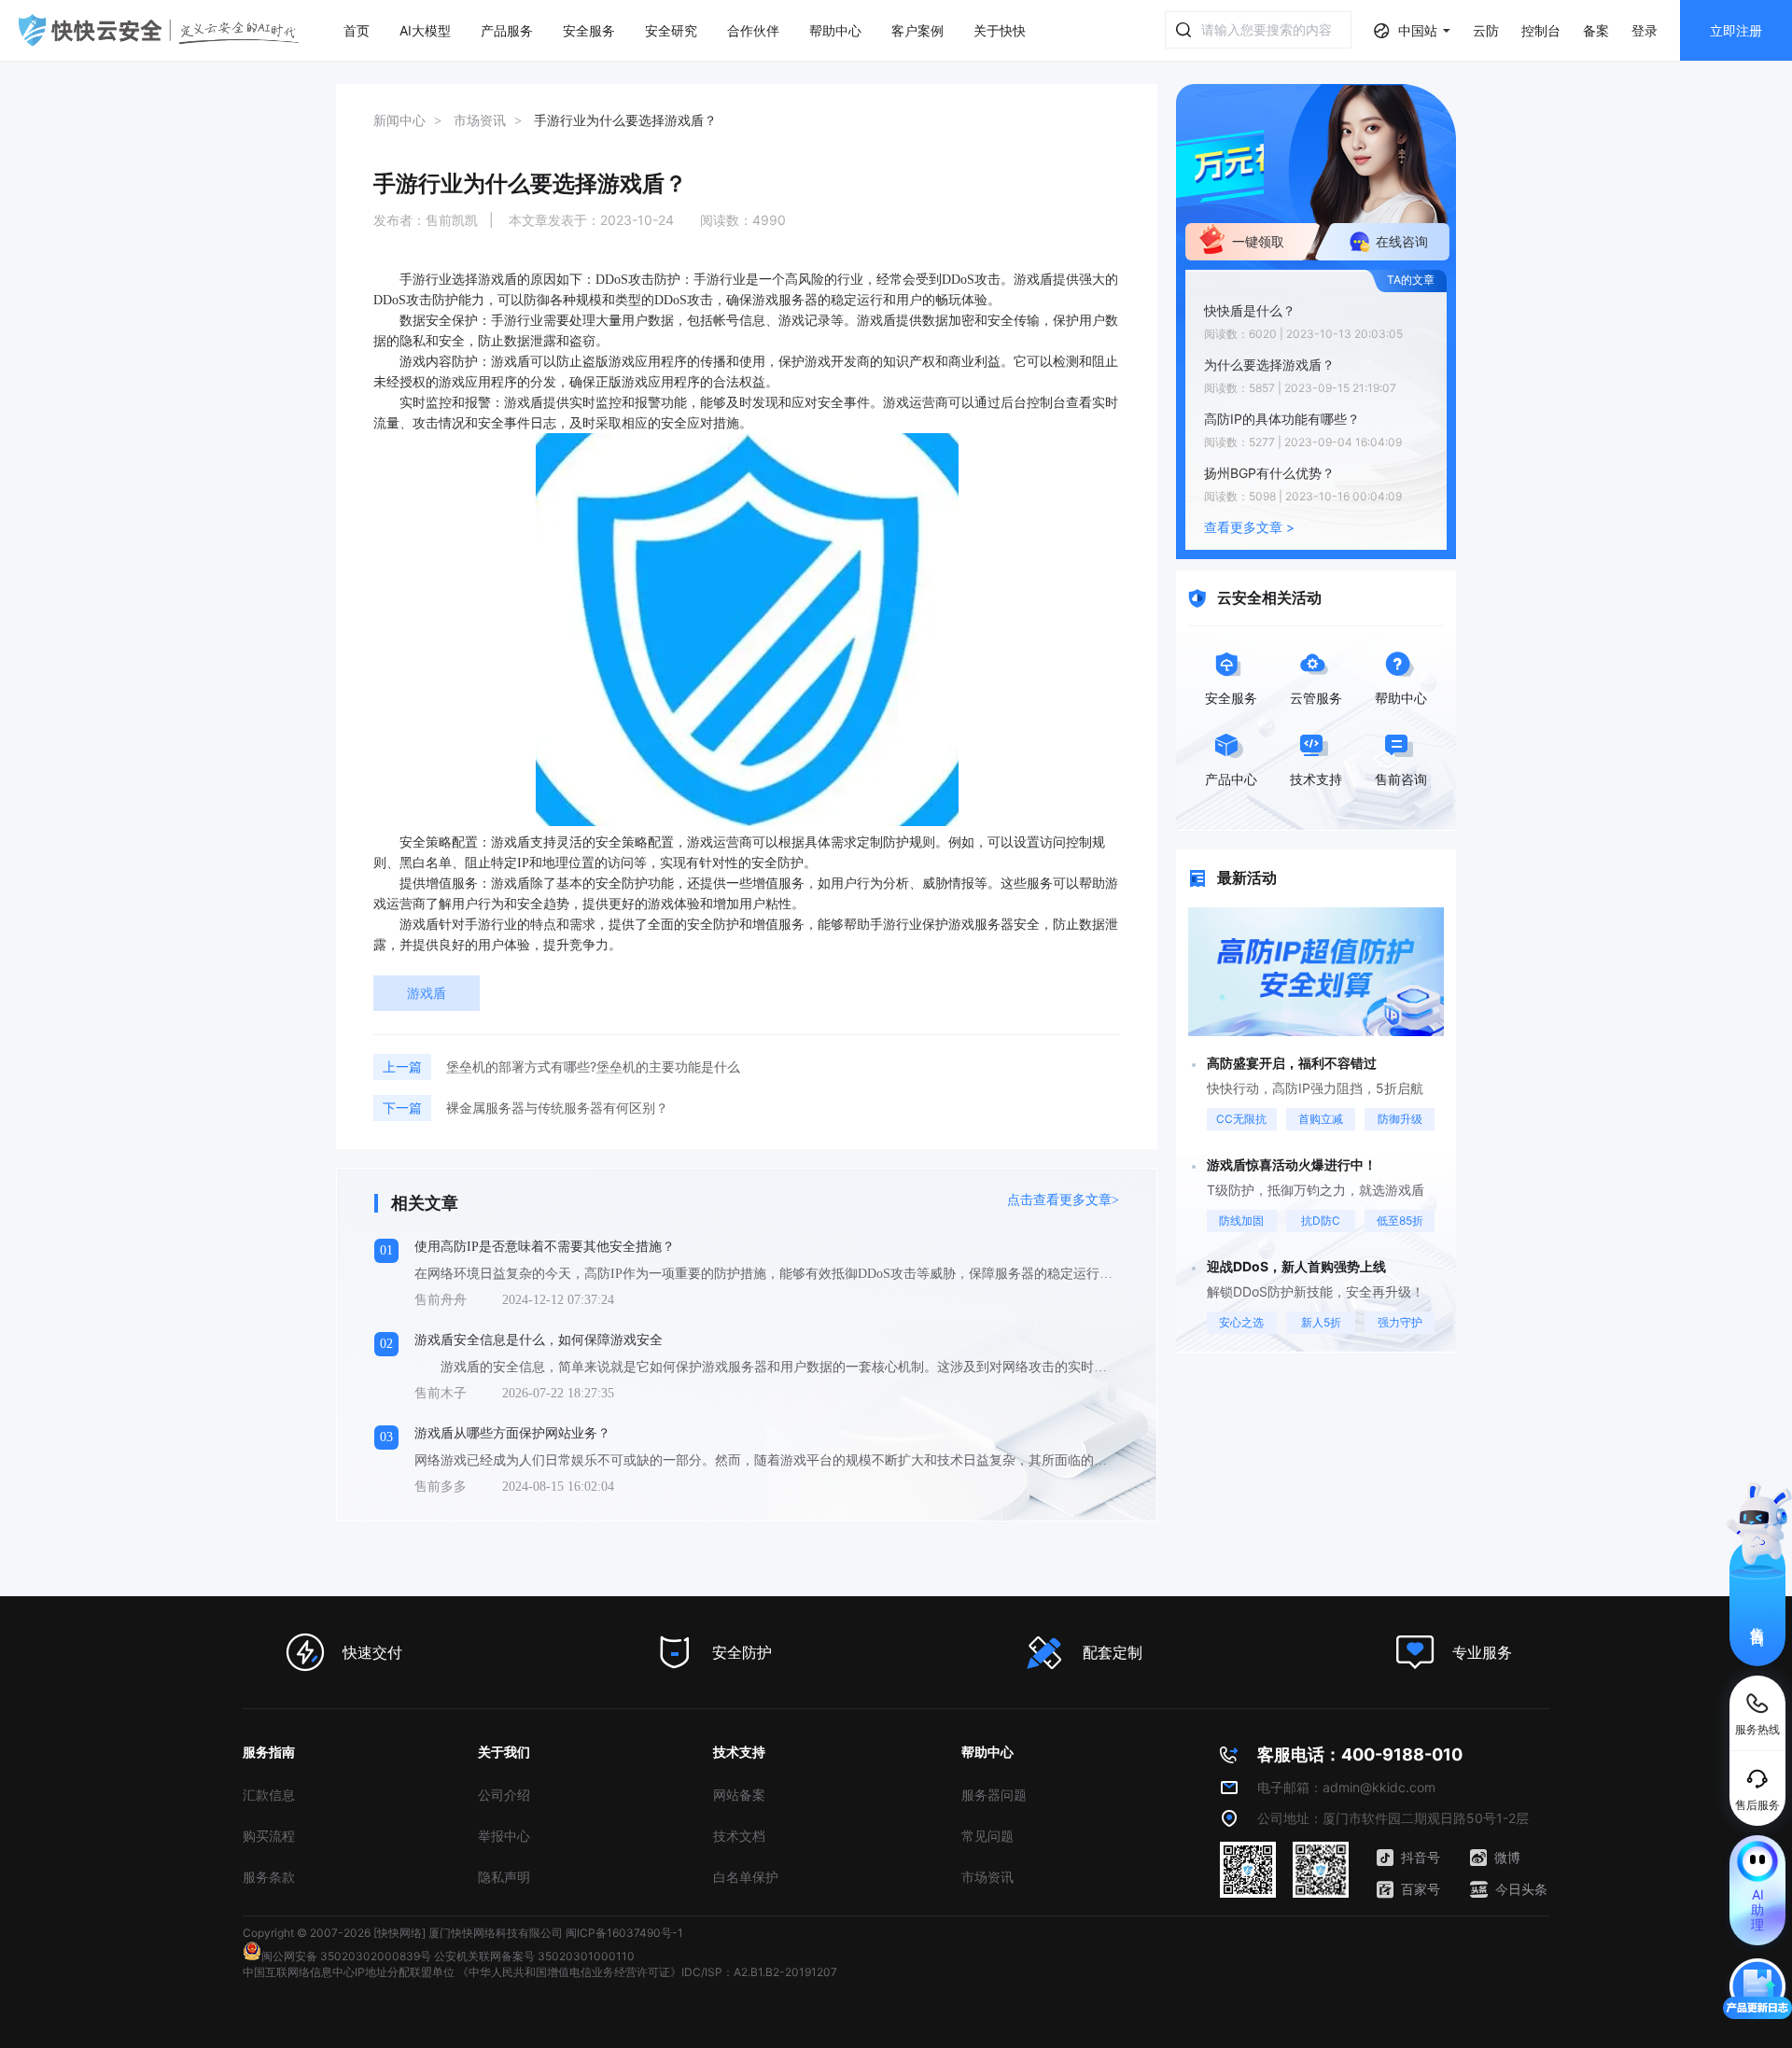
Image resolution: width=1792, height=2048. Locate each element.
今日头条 (1521, 1889)
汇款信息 (269, 1795)
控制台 (1541, 30)
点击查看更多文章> (1063, 1200)
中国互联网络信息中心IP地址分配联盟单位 (349, 1972)
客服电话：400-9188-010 (1360, 1754)
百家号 (1421, 1889)
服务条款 (269, 1877)
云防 (1486, 30)
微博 (1507, 1857)
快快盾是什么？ (1250, 310)
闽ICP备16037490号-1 (624, 1933)
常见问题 (987, 1836)
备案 (1596, 30)
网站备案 (739, 1795)
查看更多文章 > (1249, 527)
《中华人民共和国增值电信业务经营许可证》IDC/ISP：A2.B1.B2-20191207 (647, 1972)
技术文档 (739, 1836)
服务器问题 (994, 1795)
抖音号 (1421, 1857)
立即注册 (1736, 30)
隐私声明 (504, 1877)
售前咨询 (1758, 1620)
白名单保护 (746, 1877)
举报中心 (504, 1836)
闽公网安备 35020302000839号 (346, 1956)
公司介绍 (504, 1795)
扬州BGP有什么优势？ (1269, 473)
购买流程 (269, 1836)
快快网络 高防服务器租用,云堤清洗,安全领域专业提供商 (159, 30)
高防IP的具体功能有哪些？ (1282, 419)
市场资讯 (987, 1877)
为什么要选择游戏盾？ (1269, 365)
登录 (1645, 30)
